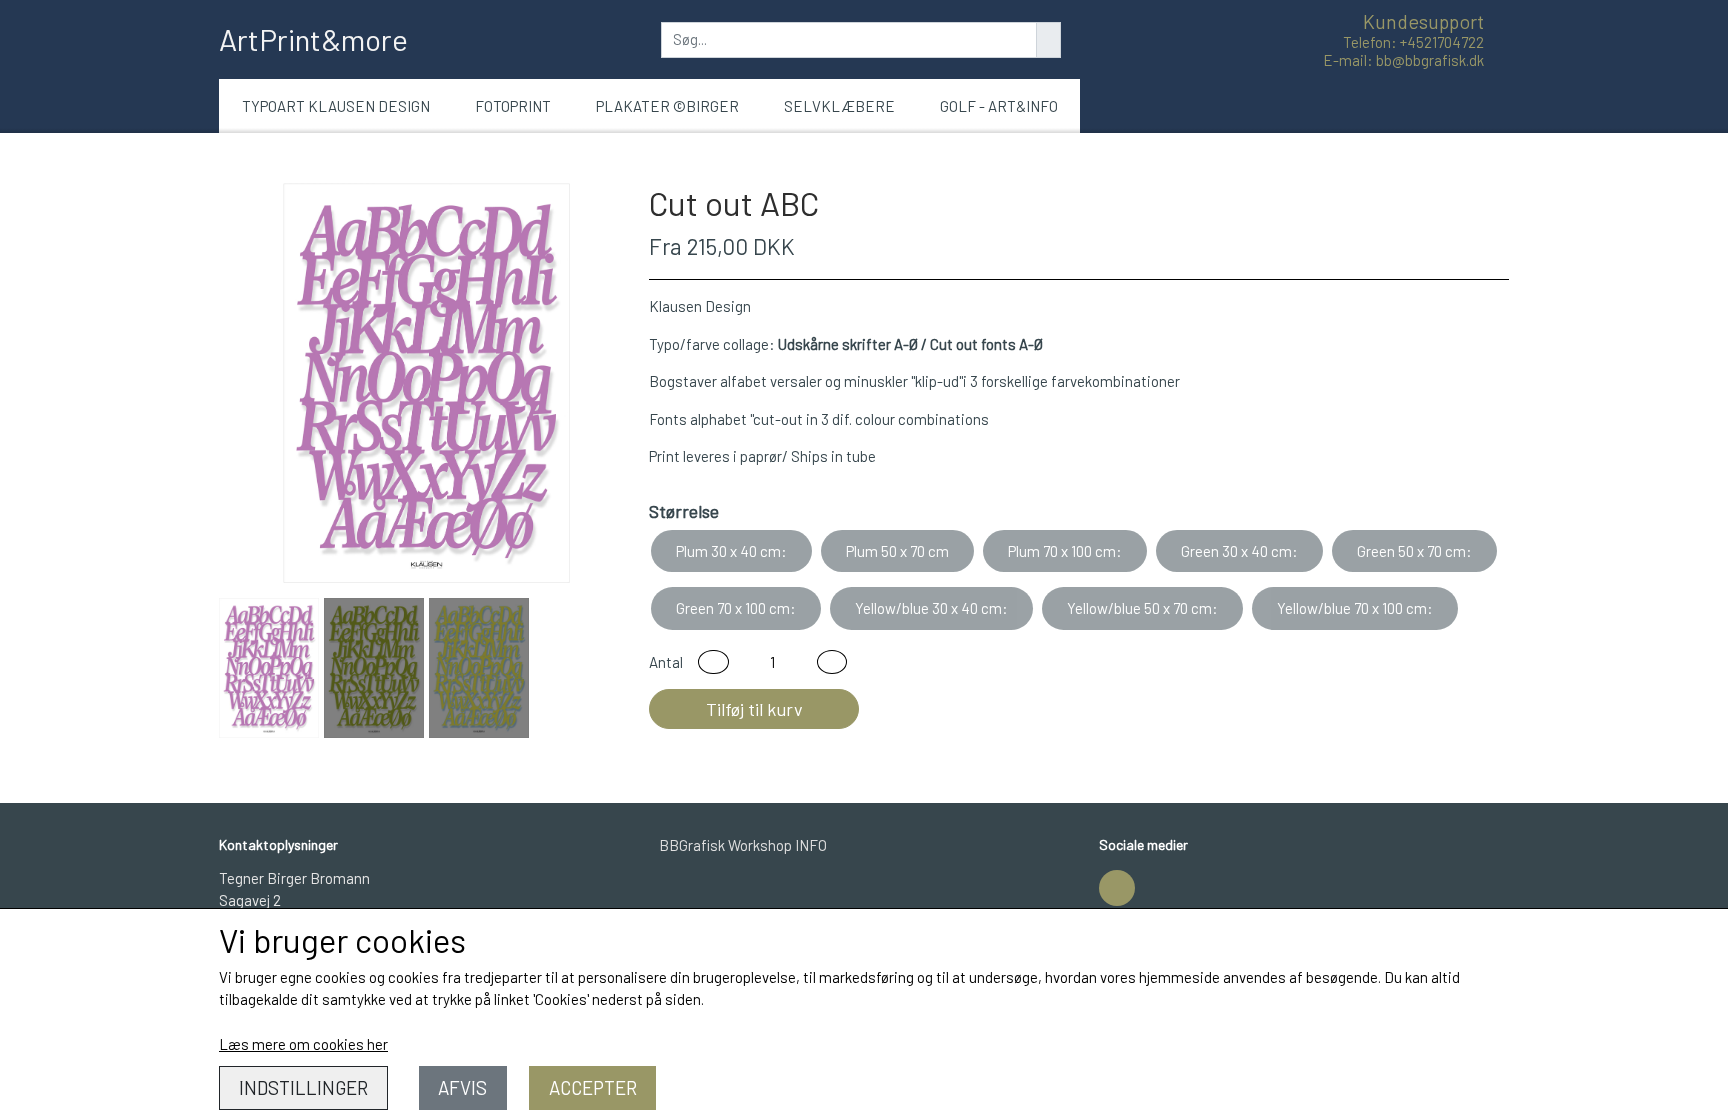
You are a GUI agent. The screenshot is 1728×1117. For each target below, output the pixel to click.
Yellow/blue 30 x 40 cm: (931, 608)
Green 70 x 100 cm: (736, 608)
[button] (713, 662)
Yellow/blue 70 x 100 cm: (1355, 608)
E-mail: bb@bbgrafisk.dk (1403, 60)
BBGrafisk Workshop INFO (743, 845)
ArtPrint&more (313, 39)
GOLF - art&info (999, 106)
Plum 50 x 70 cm (897, 551)
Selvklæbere (839, 106)
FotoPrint (513, 106)
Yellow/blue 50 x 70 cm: (1142, 608)
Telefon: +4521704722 (1413, 42)
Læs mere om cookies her (303, 1044)
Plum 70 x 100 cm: (1065, 551)
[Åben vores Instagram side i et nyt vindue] (1117, 888)
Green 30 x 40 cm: (1239, 551)
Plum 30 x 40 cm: (731, 551)
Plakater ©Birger (667, 106)
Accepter (593, 1087)
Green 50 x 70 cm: (1414, 551)
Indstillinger (303, 1087)
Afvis (462, 1087)
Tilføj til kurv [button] (754, 709)
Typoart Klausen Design (336, 106)
